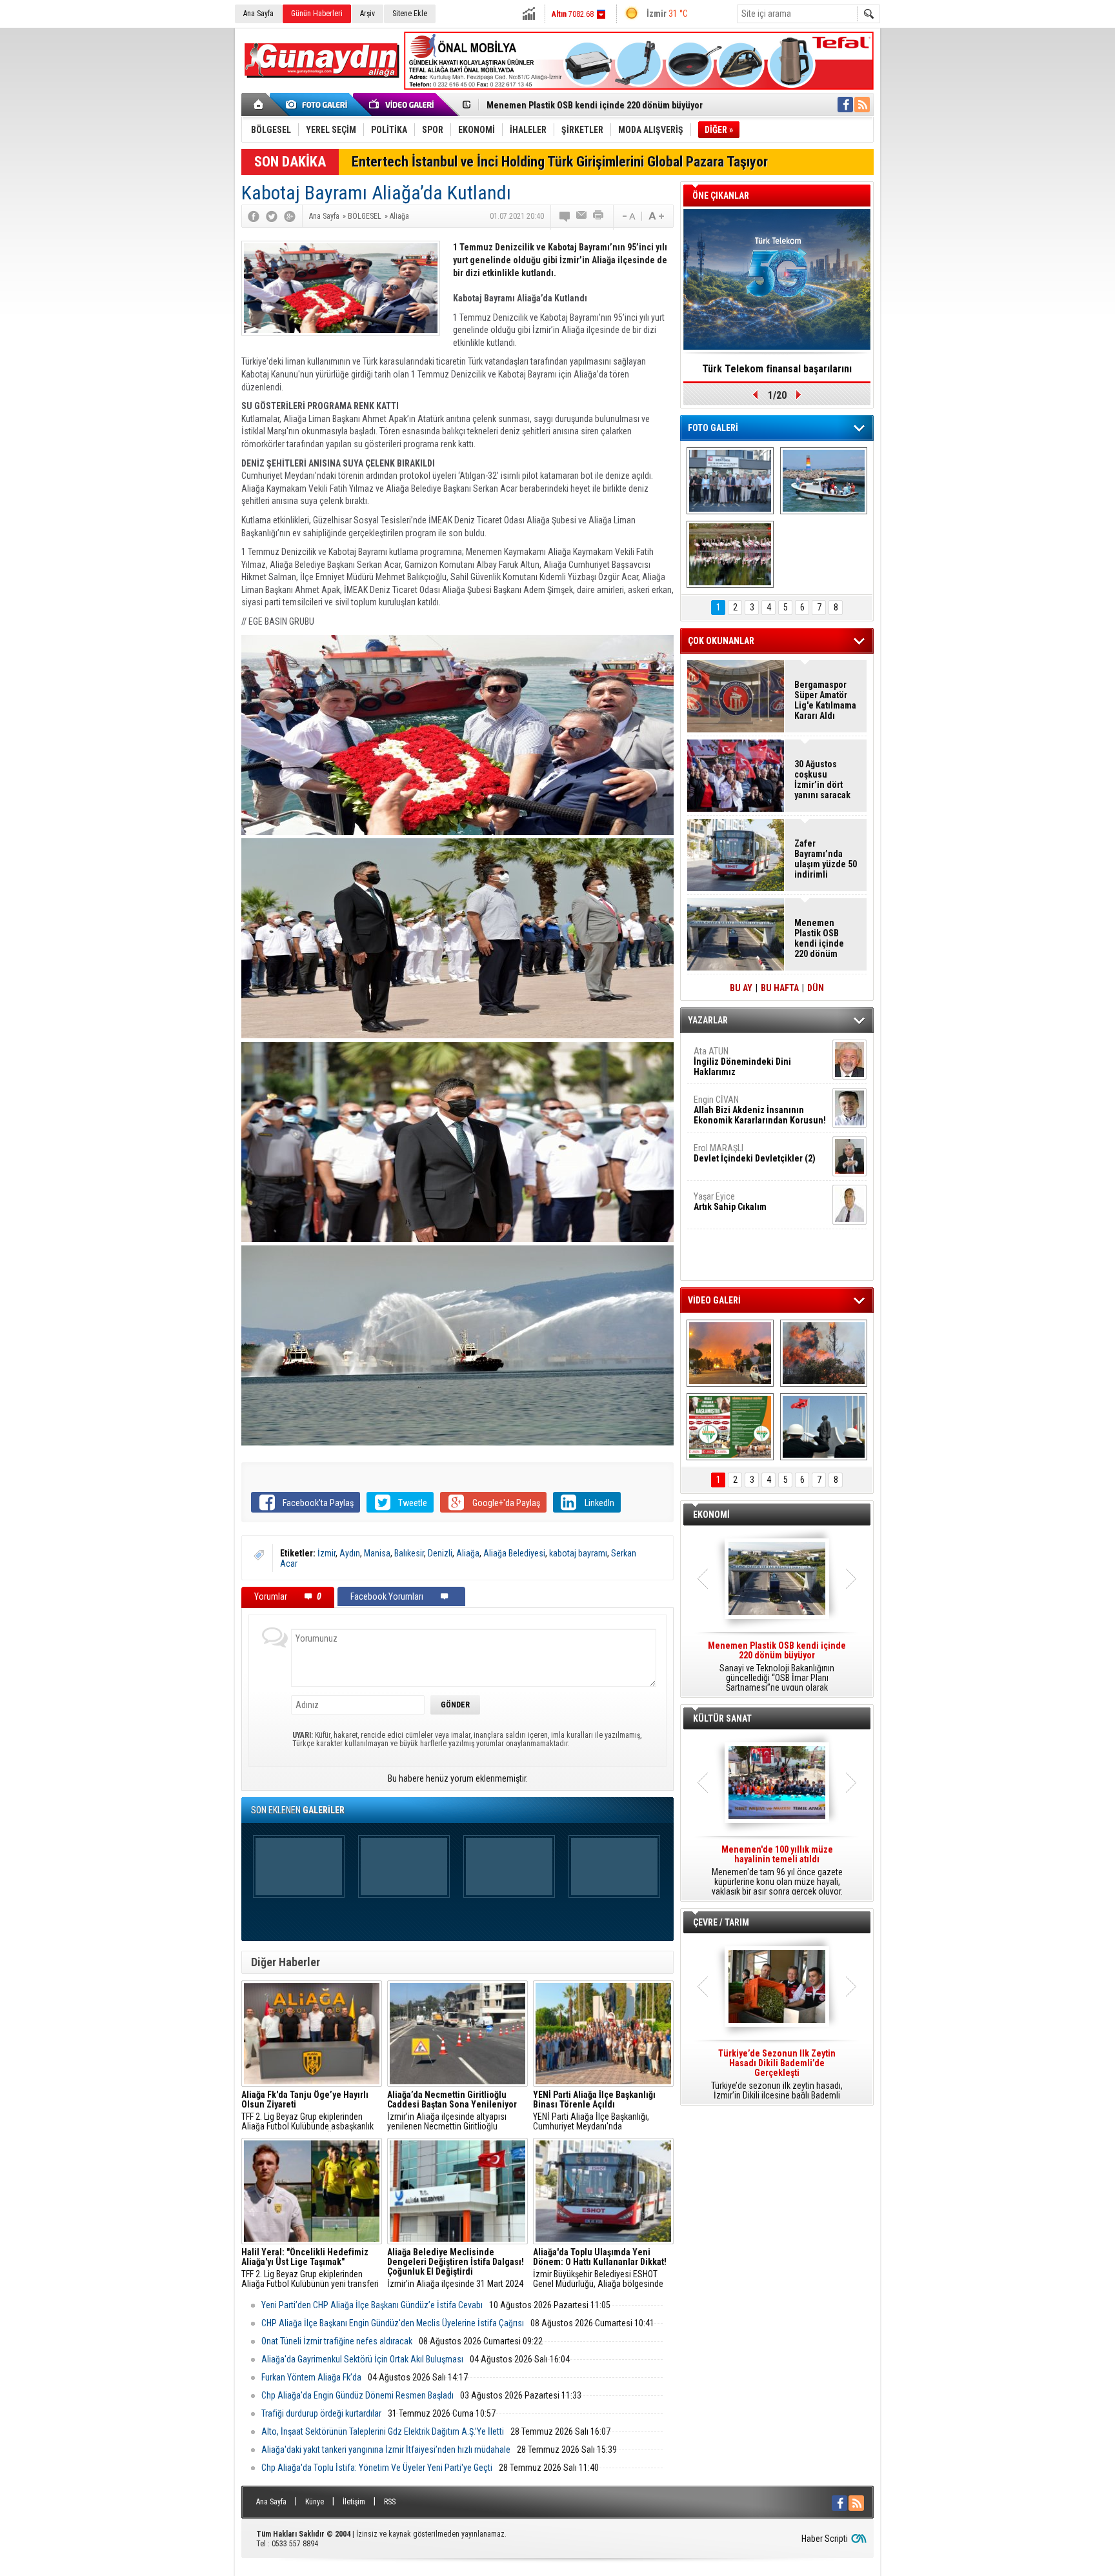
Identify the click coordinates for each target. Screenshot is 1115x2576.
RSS (390, 2502)
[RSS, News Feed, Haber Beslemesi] (862, 105)
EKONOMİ (711, 1514)
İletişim (354, 2502)
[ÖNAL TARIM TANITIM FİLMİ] (730, 1427)
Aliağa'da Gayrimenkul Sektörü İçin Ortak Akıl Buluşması (362, 2359)
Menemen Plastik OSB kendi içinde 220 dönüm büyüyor (819, 938)
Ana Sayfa (258, 14)
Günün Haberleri (317, 14)
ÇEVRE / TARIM (721, 1922)
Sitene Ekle (410, 14)
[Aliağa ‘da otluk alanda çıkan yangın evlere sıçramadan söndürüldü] (730, 1353)
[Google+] (290, 216)
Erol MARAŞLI (755, 1153)
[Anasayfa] (259, 105)
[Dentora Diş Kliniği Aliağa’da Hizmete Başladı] (730, 481)
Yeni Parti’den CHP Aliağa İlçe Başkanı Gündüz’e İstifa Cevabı (372, 2305)
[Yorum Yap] (565, 216)
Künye (315, 2502)
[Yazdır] (599, 216)
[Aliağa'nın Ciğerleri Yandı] (824, 1353)
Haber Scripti (825, 2539)
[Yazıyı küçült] (628, 216)
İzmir (326, 1553)
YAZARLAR (708, 1020)
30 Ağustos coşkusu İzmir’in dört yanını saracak (822, 780)
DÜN (816, 988)
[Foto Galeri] (319, 105)
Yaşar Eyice (730, 1202)
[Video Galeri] (403, 105)
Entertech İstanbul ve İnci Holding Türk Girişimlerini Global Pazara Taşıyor (560, 162)
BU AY (741, 988)
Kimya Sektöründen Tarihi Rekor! (777, 369)
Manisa (377, 1553)
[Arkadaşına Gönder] (582, 216)
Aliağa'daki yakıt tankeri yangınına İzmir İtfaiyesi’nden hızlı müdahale (386, 2450)
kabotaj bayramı (578, 1553)
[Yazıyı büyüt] (656, 216)
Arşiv (367, 14)
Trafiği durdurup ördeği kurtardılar (321, 2413)
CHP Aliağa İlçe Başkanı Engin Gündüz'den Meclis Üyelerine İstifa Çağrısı (393, 2323)
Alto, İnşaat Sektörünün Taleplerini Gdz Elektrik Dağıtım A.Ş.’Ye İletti (383, 2431)
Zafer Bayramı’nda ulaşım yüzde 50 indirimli (826, 859)
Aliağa (468, 1553)
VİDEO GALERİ (714, 1300)
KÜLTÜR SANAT (722, 1718)
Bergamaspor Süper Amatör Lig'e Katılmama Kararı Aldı (825, 700)
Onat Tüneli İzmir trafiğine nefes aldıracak (337, 2341)
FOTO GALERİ (713, 428)
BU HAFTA (780, 988)
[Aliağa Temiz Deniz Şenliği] (824, 481)
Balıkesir (409, 1553)
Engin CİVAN (760, 1110)
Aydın (350, 1553)
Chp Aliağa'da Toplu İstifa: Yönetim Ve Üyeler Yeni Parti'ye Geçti (377, 2468)
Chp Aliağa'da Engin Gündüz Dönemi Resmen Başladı (357, 2395)
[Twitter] (272, 216)
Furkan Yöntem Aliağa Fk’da (311, 2377)
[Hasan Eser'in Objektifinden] (730, 554)
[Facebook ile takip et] (845, 105)
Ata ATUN (742, 1062)
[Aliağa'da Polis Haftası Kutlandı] (824, 1427)
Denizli (440, 1553)
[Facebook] (254, 216)
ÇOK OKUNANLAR (721, 641)
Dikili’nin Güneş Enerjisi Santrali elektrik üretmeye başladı (601, 105)
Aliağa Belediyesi (514, 1553)
